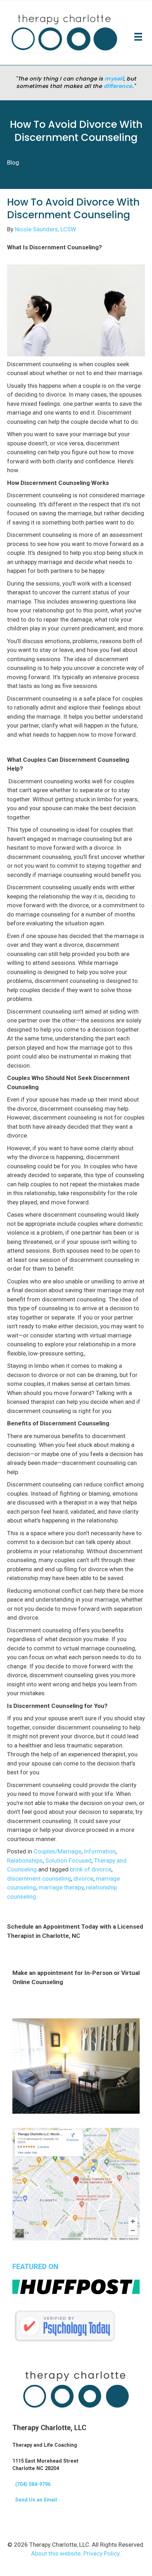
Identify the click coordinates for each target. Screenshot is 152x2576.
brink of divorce (91, 1869)
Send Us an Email (35, 2500)
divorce (83, 1878)
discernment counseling (39, 1878)
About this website (56, 2553)
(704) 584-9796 (31, 2484)
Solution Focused (68, 1860)
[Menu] (138, 37)
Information (100, 1851)
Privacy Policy (101, 2553)
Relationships (25, 1860)
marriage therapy (61, 1887)
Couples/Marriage (57, 1851)
